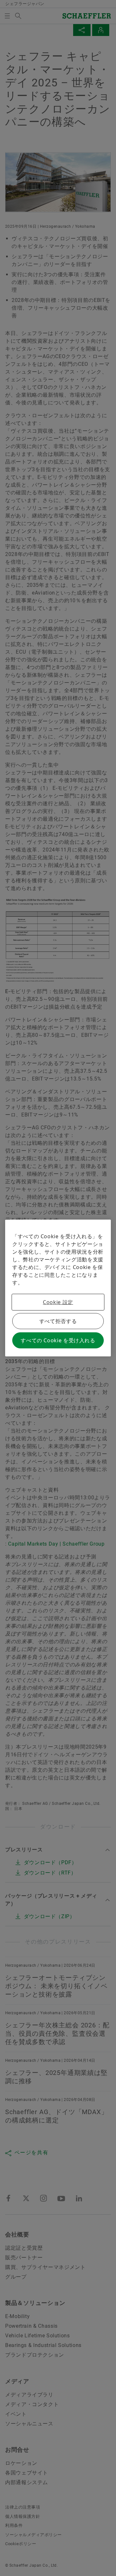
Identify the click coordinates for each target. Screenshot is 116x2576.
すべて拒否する (58, 1321)
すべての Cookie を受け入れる (58, 1340)
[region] (58, 1288)
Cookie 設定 (58, 1302)
